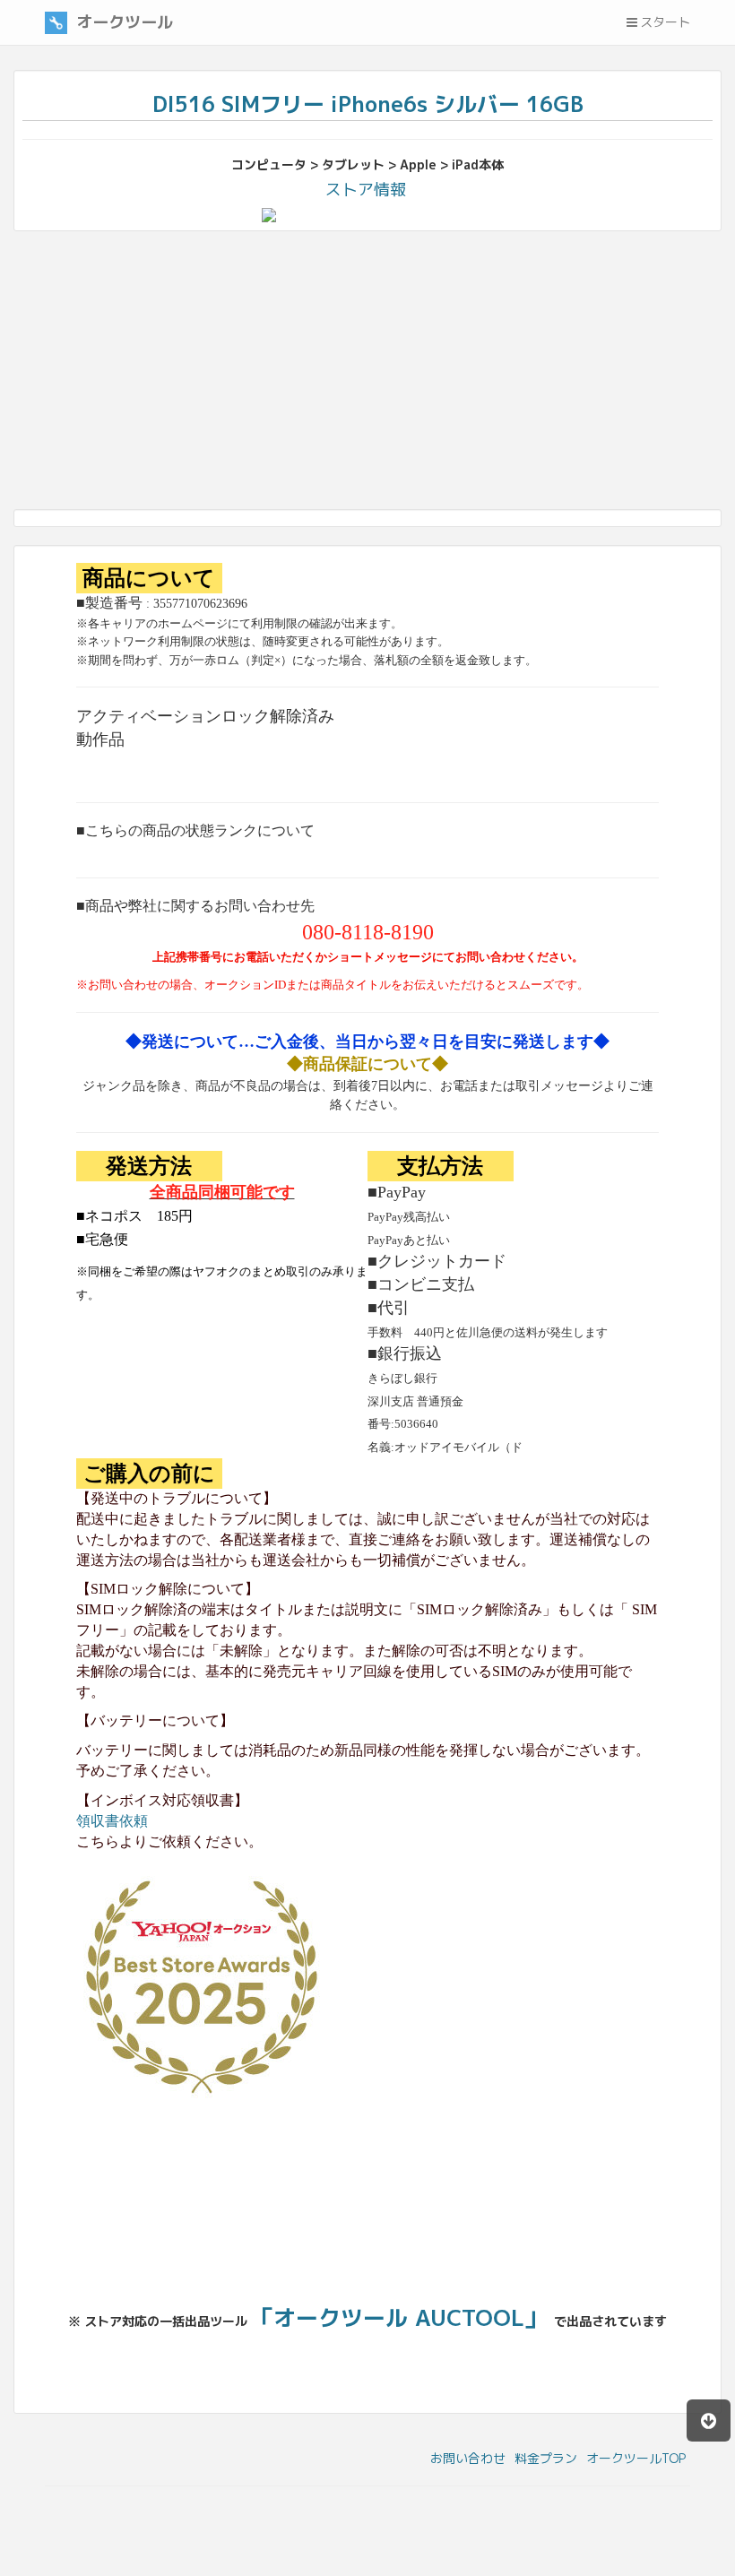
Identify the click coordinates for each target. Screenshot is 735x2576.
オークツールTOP (636, 2458)
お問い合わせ (468, 2458)
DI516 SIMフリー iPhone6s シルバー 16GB (368, 104)
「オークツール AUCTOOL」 (399, 2317)
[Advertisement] (367, 375)
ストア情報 (366, 190)
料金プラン (546, 2458)
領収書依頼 (112, 1821)
